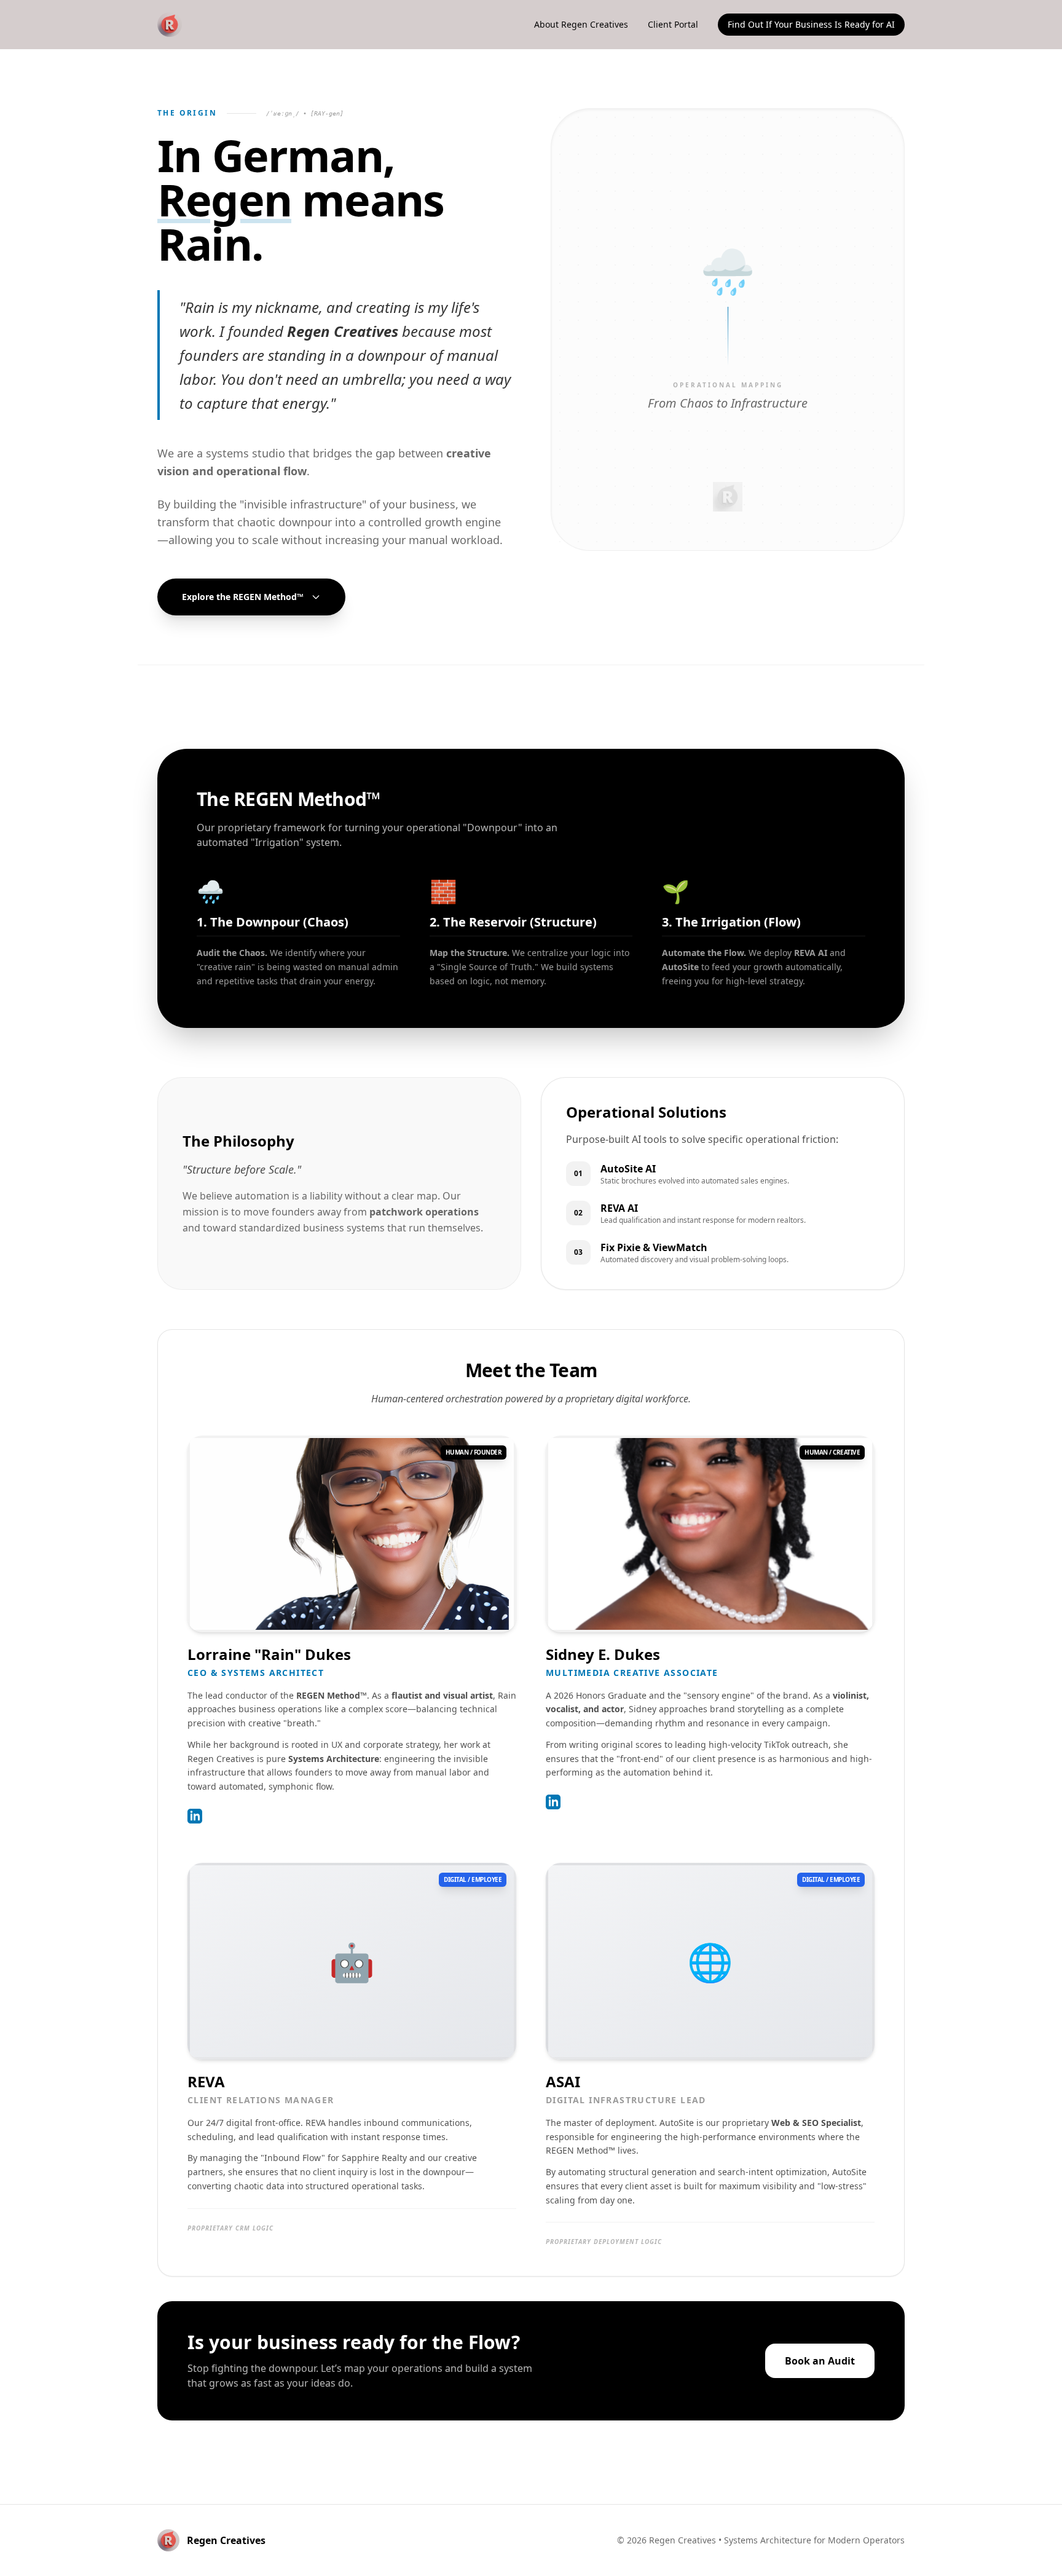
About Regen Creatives (581, 24)
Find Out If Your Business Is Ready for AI (811, 24)
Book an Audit (820, 2361)
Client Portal (673, 24)
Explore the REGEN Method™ (243, 597)
